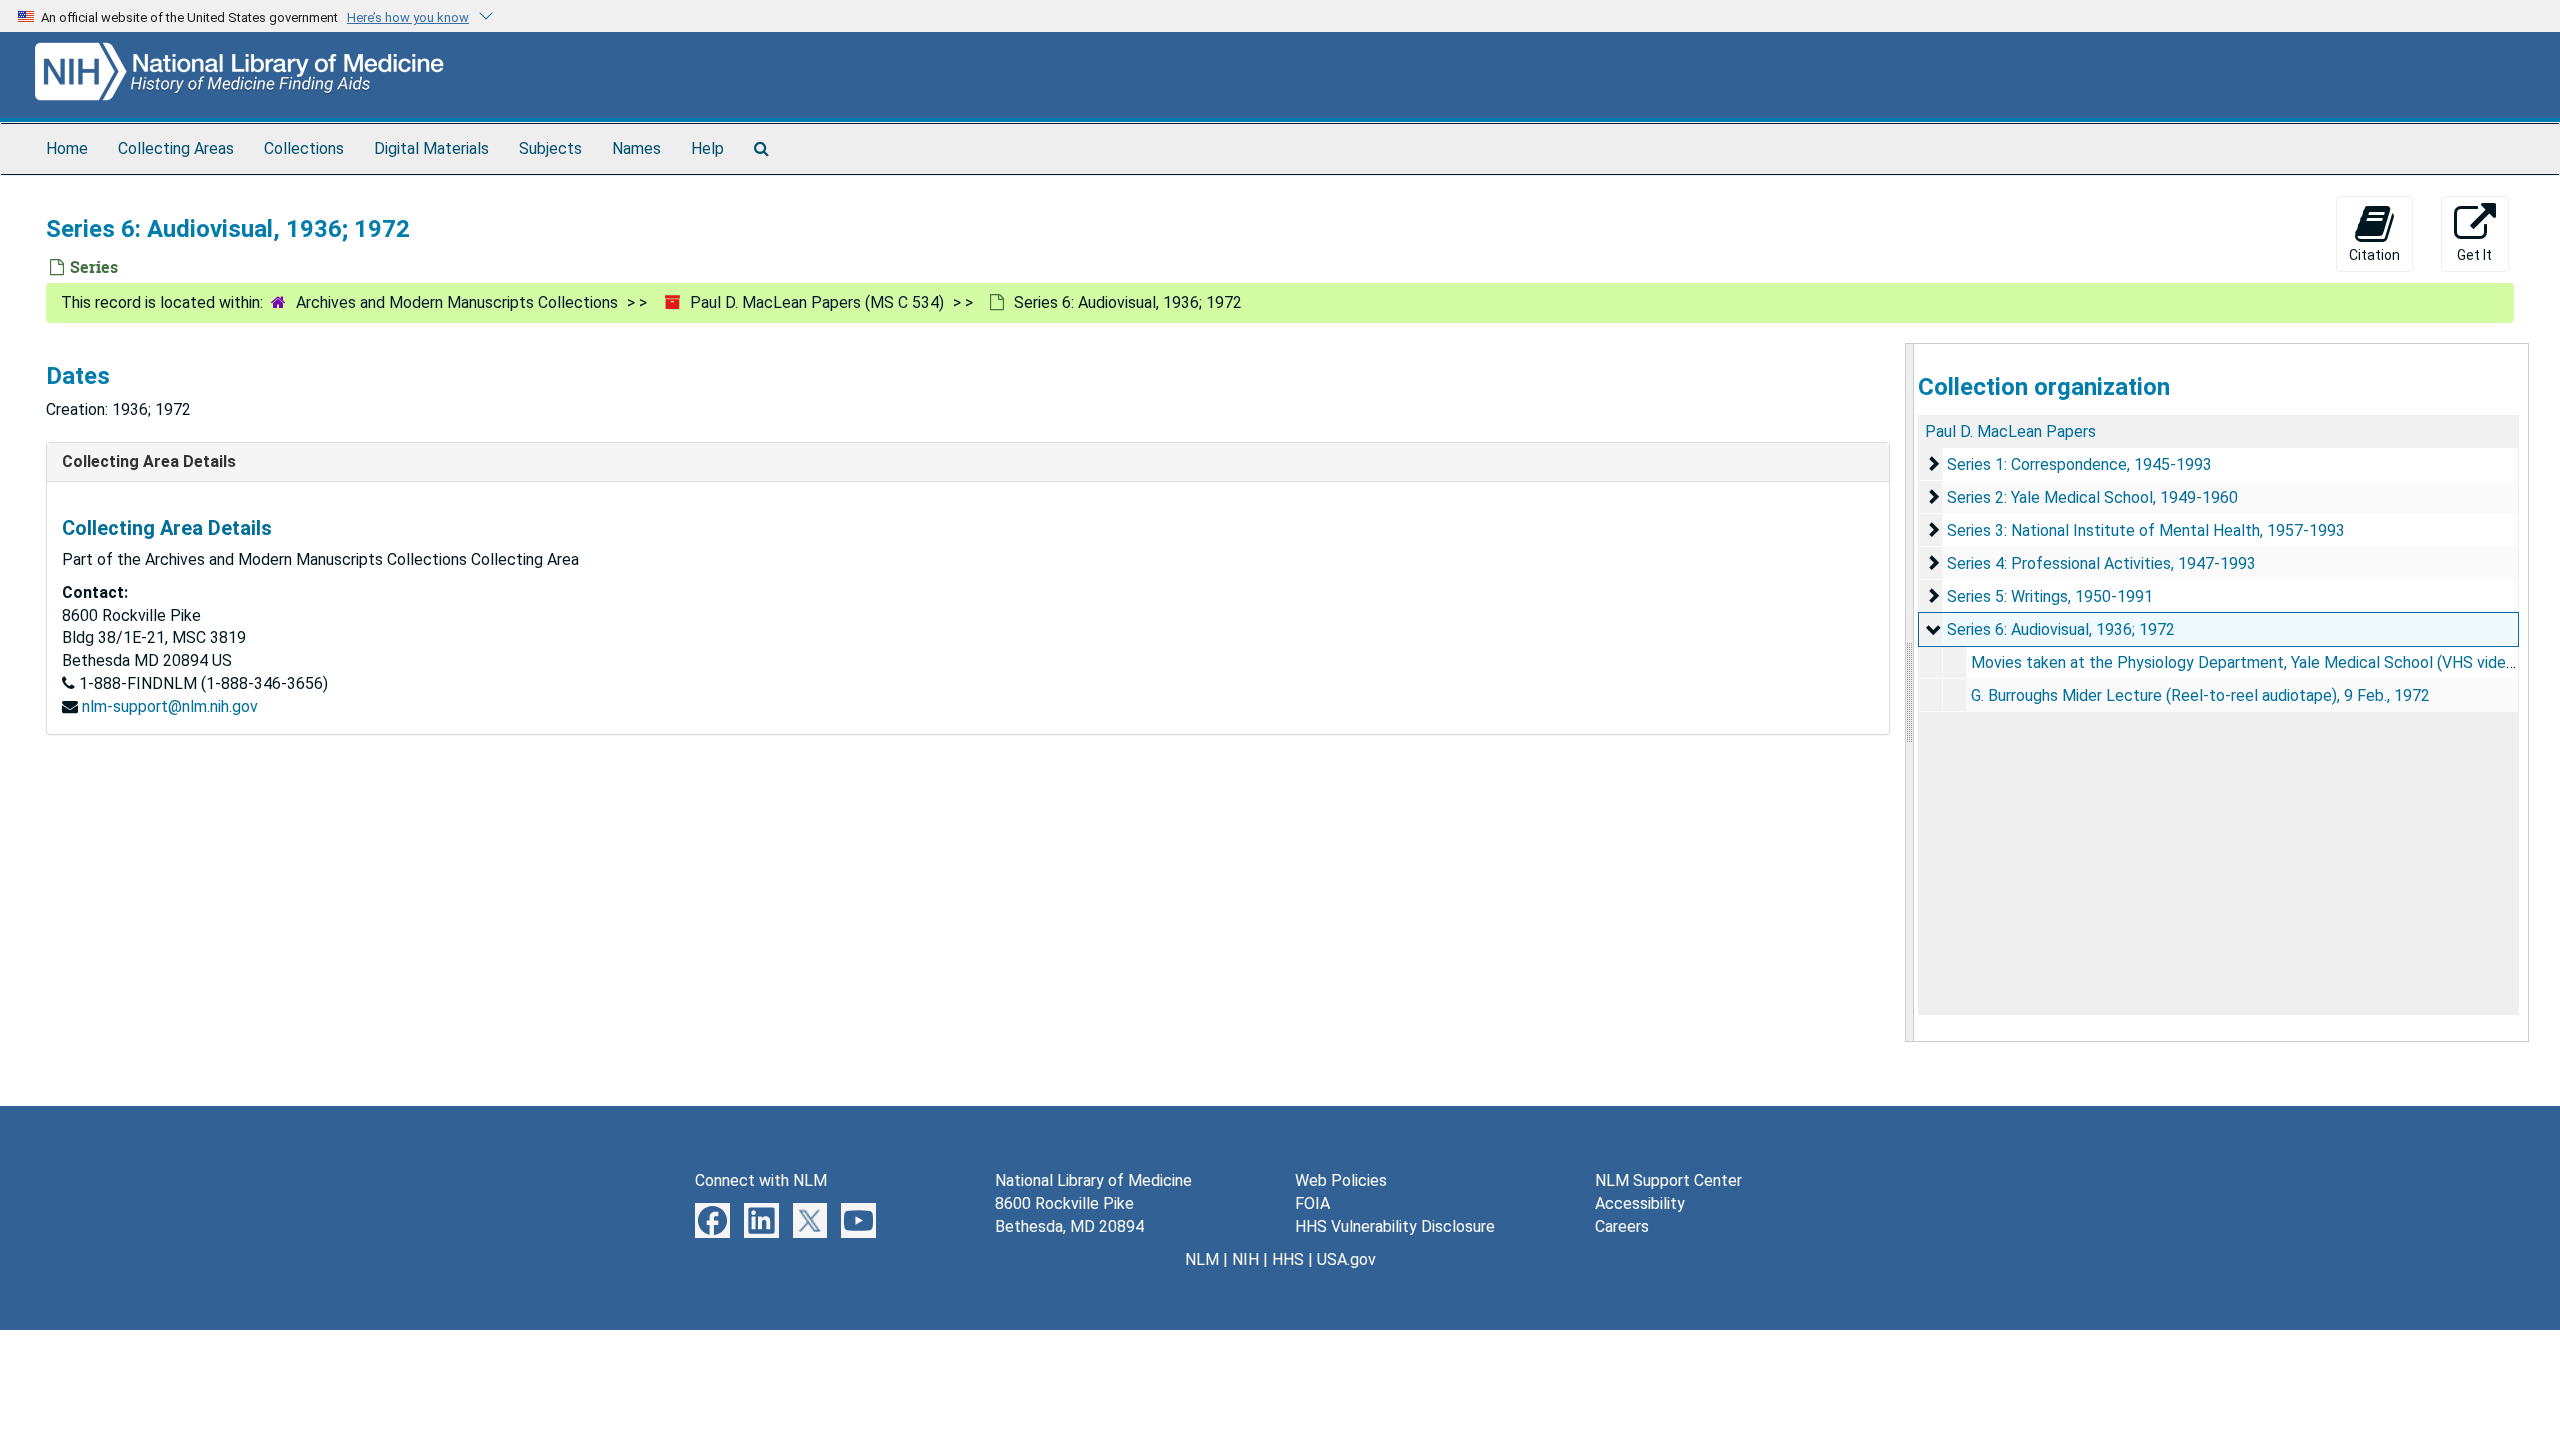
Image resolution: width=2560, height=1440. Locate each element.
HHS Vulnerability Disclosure (1395, 1226)
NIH (1245, 1259)
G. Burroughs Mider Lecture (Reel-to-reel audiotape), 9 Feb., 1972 (2200, 695)
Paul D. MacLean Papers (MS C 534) (817, 302)
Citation (2374, 255)
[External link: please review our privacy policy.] (712, 1219)
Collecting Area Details (149, 461)
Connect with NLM (761, 1180)
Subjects (550, 148)
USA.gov (1346, 1259)
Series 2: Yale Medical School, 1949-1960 (2092, 497)
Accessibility (1640, 1203)
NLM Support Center (1668, 1180)
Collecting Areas (176, 148)
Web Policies (1341, 1180)
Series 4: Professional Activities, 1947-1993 (2101, 563)
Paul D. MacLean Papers (2010, 431)
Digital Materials (431, 148)
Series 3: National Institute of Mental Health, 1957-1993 (2146, 530)
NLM (1202, 1259)
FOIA (1312, 1203)
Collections (304, 148)
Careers (1622, 1226)
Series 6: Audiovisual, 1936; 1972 (2061, 629)
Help (707, 148)
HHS (1288, 1259)
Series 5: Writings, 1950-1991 (2050, 596)
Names (636, 148)
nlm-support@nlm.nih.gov (170, 706)
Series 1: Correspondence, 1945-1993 (2079, 464)
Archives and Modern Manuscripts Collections (457, 302)
